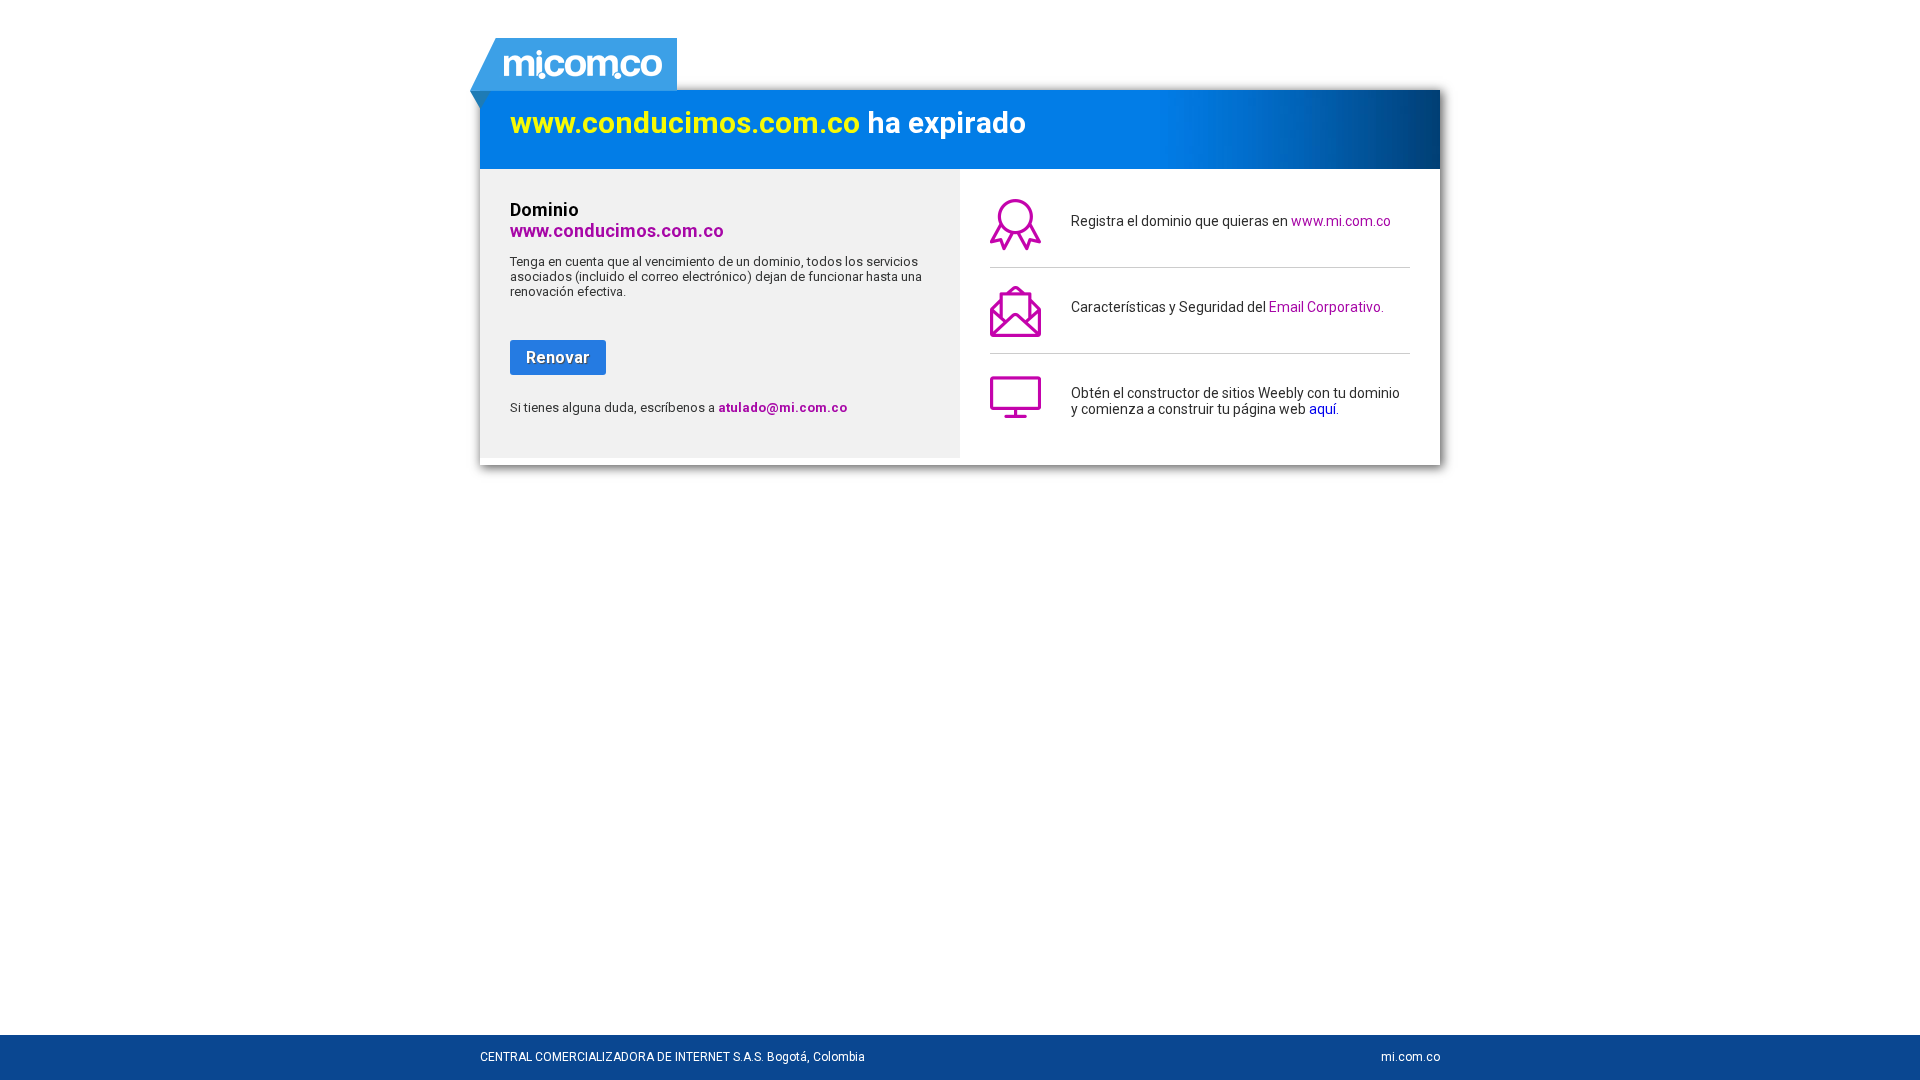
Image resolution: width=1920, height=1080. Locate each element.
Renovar (558, 357)
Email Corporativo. (1326, 307)
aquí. (1324, 409)
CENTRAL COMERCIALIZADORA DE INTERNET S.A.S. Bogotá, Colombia (672, 1057)
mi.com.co (1410, 1057)
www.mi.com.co (1341, 221)
